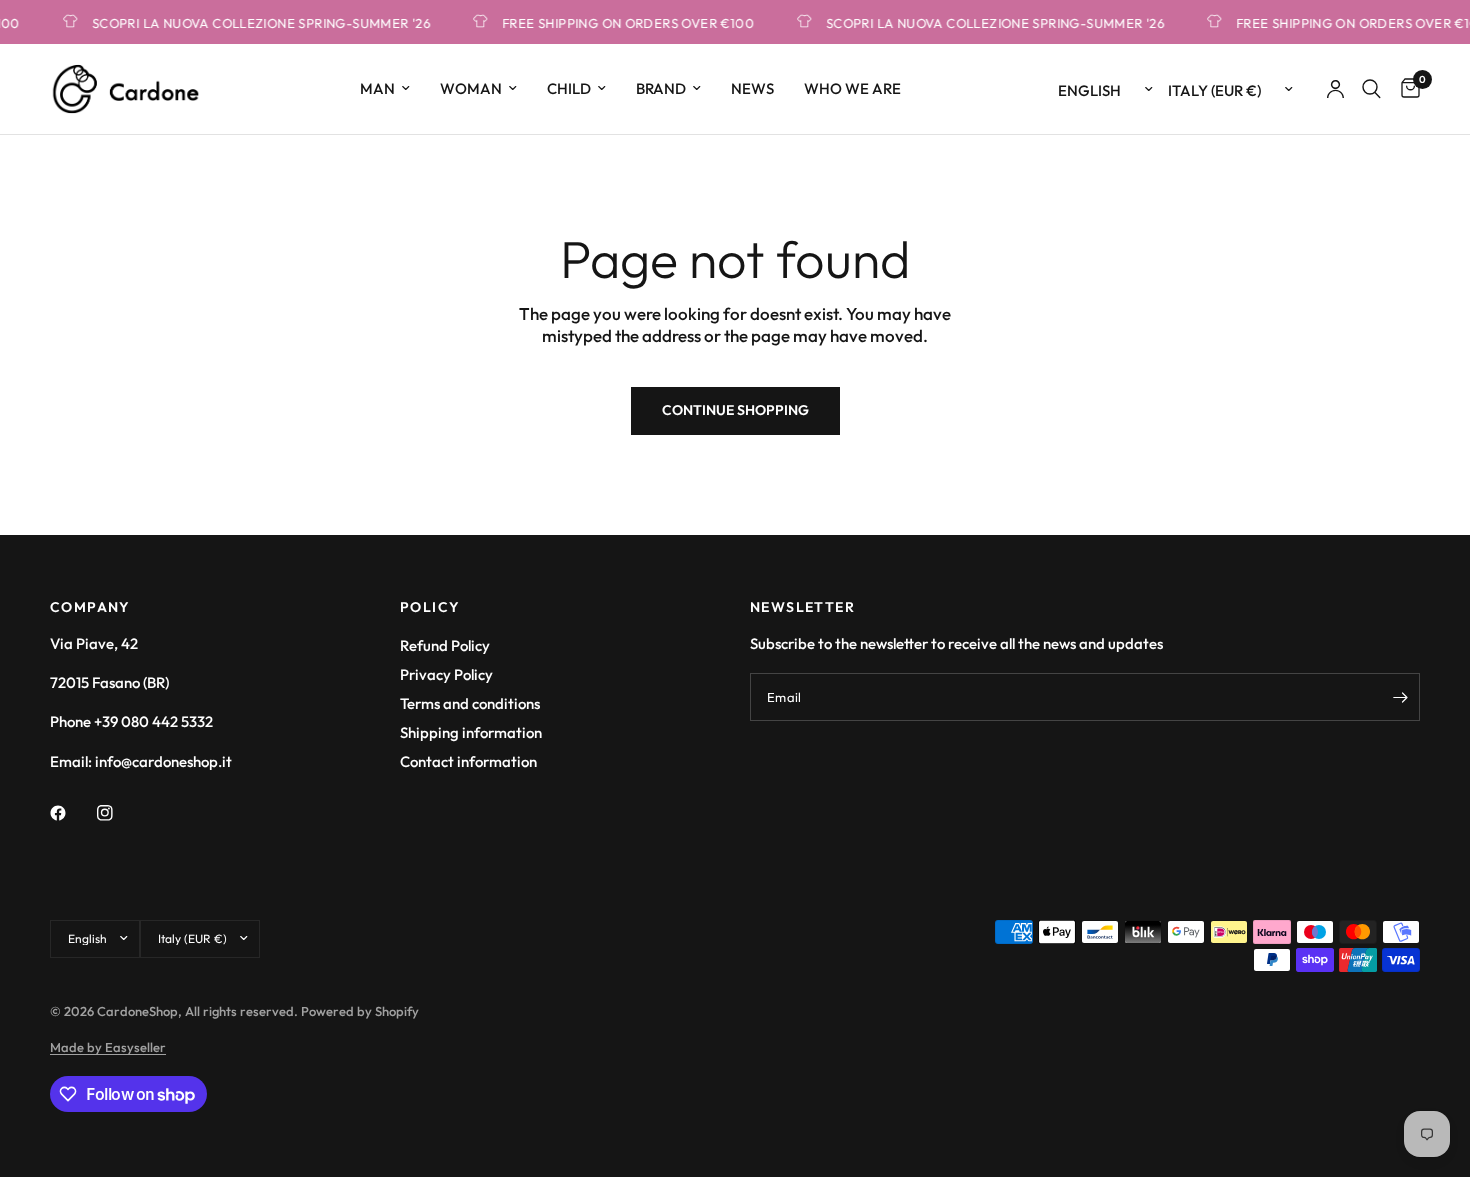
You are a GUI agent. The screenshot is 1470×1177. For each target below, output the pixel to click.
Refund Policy (445, 645)
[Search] (1371, 89)
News (752, 88)
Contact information (468, 761)
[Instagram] (119, 813)
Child (569, 88)
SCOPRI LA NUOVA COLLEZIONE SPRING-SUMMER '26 (254, 22)
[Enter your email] (1400, 697)
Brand (661, 88)
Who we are (852, 88)
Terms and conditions (470, 703)
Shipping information (471, 732)
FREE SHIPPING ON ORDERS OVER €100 (621, 22)
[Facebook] (72, 813)
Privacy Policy (446, 674)
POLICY (430, 607)
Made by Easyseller (108, 1047)
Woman (471, 88)
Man (377, 88)
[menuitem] (385, 89)
